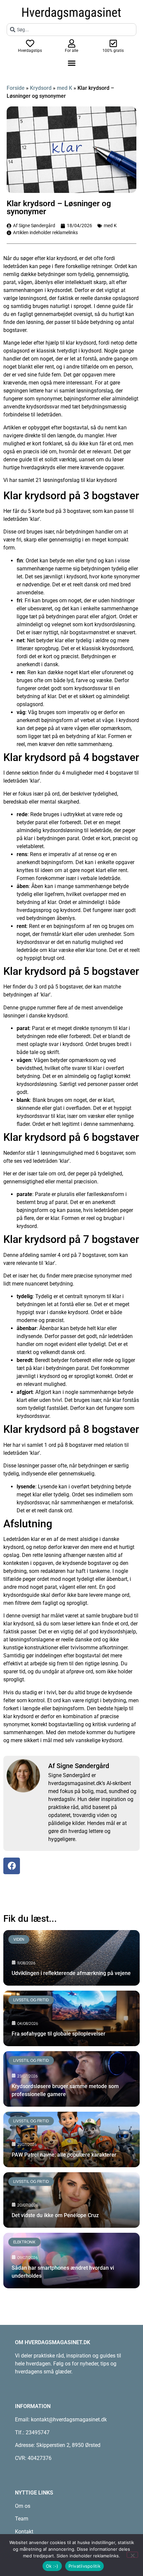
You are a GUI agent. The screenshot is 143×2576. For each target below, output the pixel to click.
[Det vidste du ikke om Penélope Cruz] (71, 2200)
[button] (71, 63)
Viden (19, 1939)
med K (65, 88)
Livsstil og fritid (31, 2000)
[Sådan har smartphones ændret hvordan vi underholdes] (71, 2261)
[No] (132, 2555)
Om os (23, 2506)
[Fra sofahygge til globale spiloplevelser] (71, 2018)
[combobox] (71, 30)
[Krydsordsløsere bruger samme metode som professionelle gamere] (71, 2079)
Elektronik (24, 2242)
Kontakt (24, 2532)
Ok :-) (52, 2566)
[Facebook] (12, 1866)
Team (22, 2519)
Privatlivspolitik (84, 2566)
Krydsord (41, 88)
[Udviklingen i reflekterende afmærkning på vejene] (71, 1958)
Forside (16, 88)
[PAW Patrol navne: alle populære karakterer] (71, 2139)
